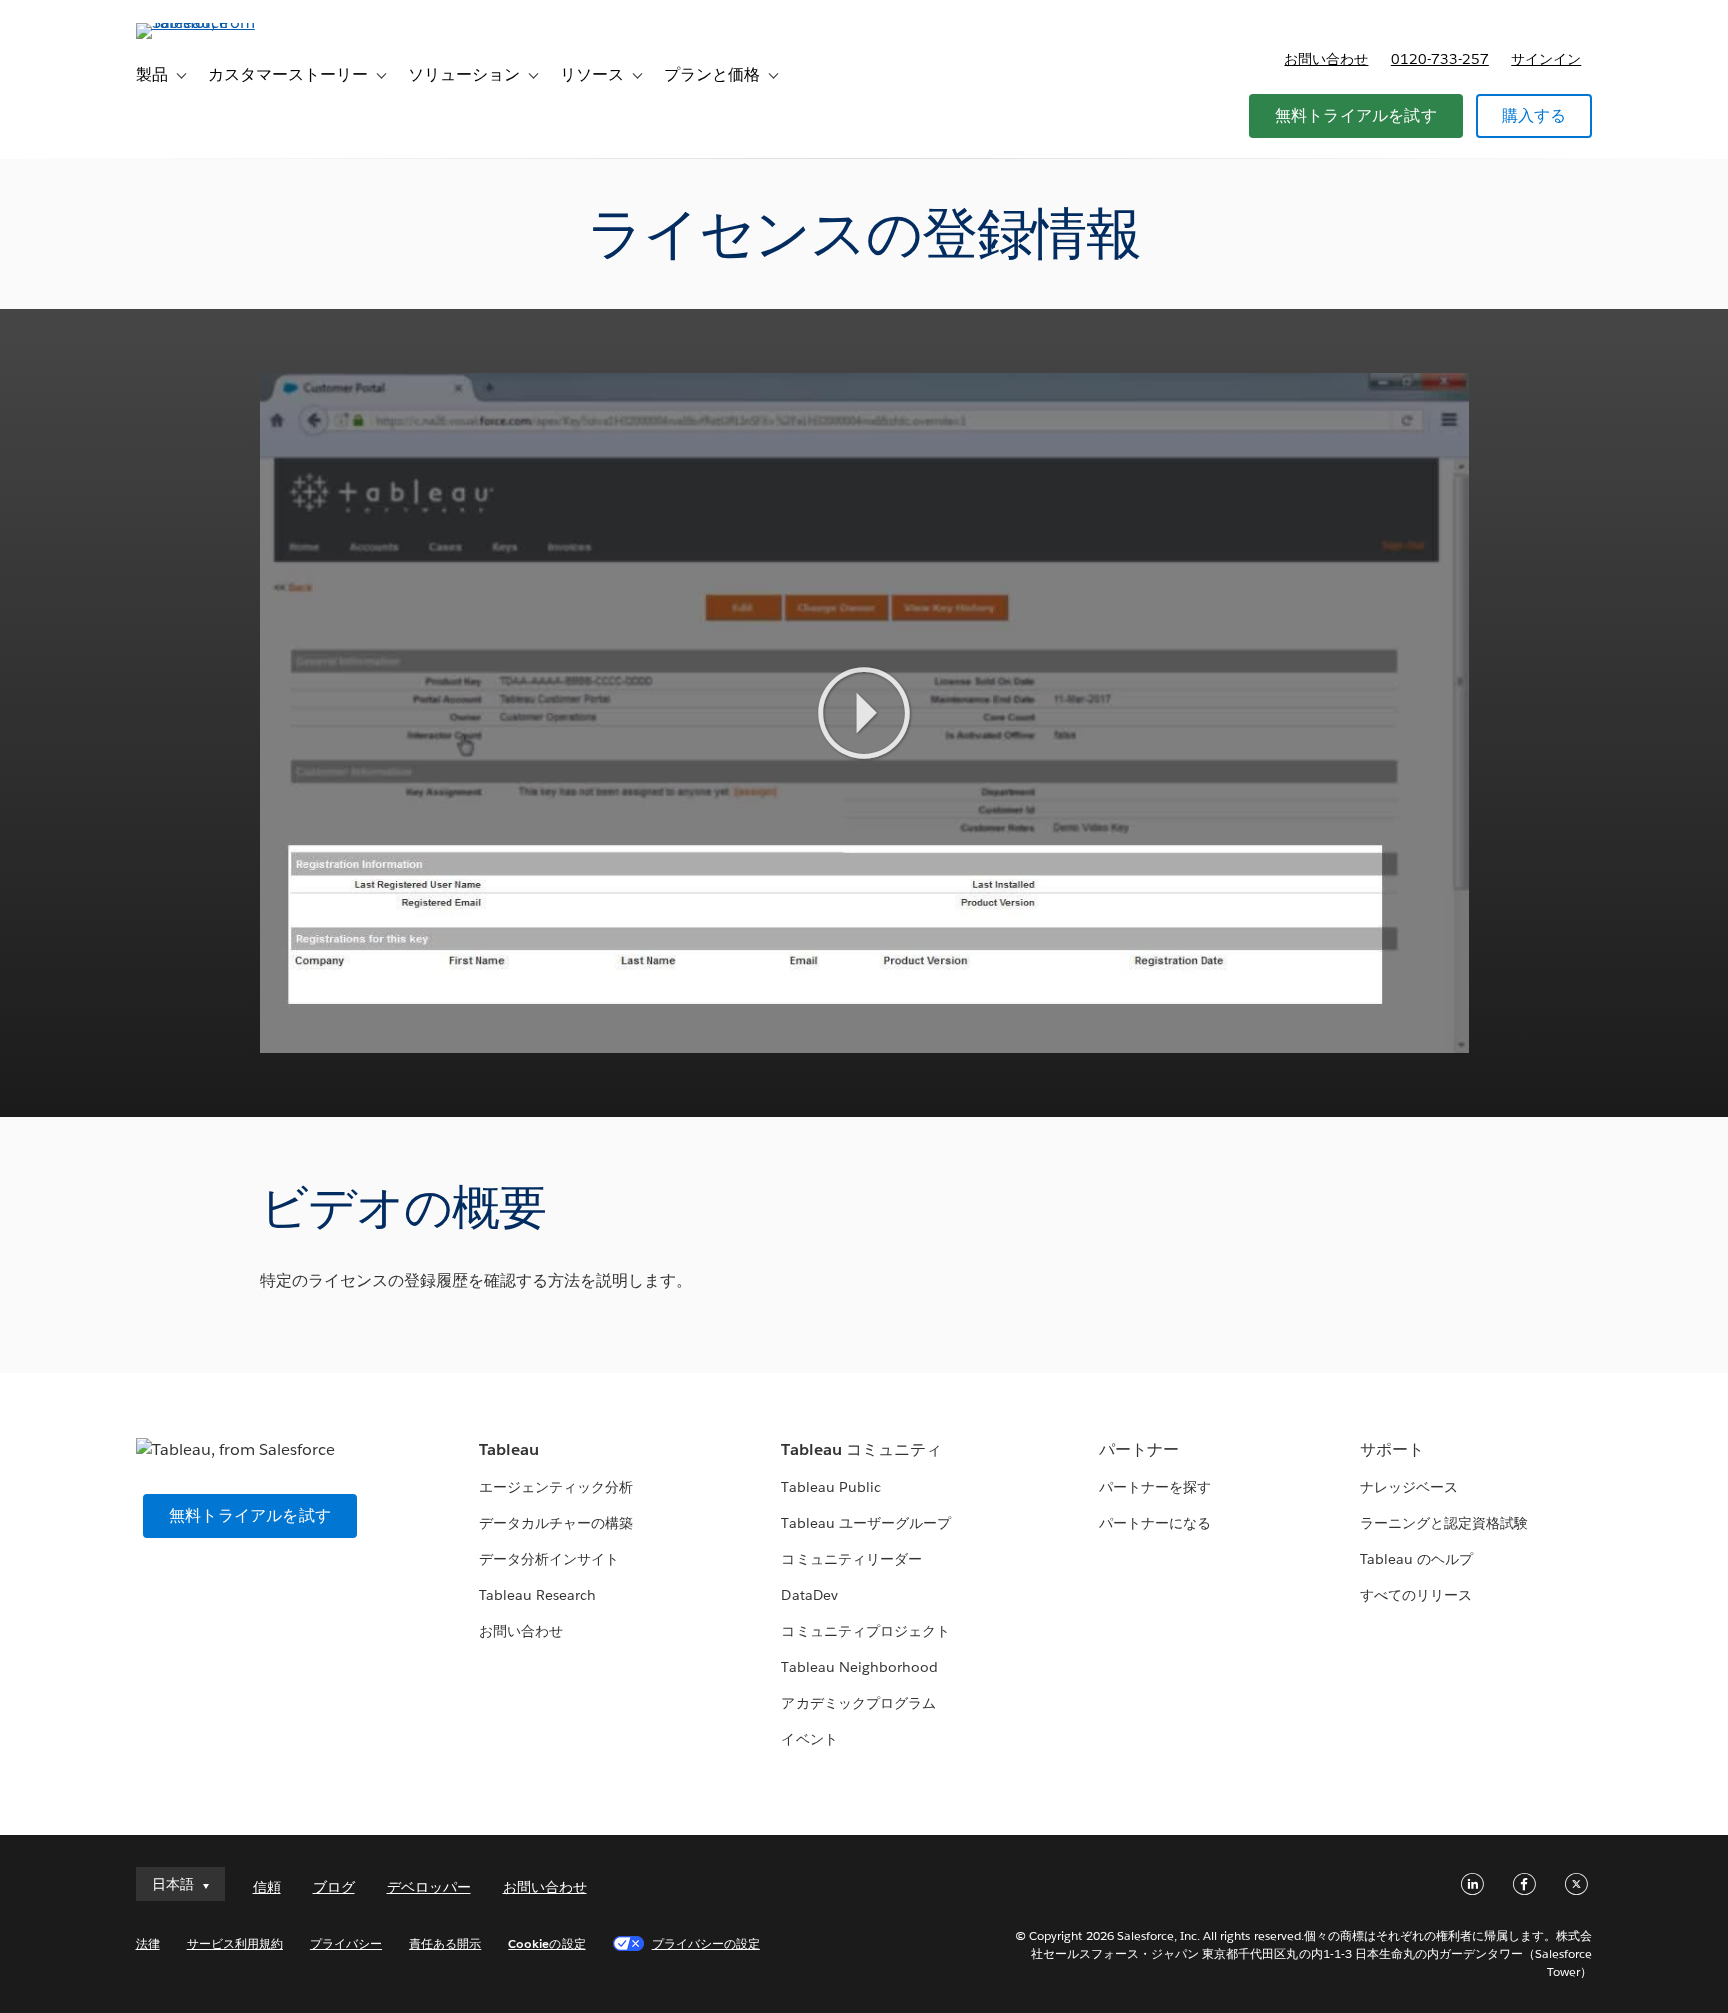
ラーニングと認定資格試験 (1444, 1523)
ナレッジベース (1409, 1487)
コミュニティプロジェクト (865, 1631)
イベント (809, 1739)
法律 (148, 1943)
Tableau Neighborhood (859, 1667)
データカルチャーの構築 (556, 1523)
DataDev (809, 1595)
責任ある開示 (445, 1943)
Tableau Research (537, 1595)
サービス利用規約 (235, 1943)
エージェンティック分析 (556, 1487)
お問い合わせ (1326, 59)
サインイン (1546, 59)
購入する (1534, 115)
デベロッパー (429, 1887)
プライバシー (346, 1943)
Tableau (509, 1449)
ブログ (334, 1887)
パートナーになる (1155, 1523)
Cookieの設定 (546, 1943)
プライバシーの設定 (706, 1943)
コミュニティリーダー (851, 1559)
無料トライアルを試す (1356, 115)
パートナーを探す (1155, 1487)
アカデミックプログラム (858, 1703)
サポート (1392, 1449)
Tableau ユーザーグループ (865, 1523)
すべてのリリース (1416, 1595)
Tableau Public (830, 1487)
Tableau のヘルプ (1416, 1559)
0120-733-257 (1440, 59)
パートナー (1139, 1449)
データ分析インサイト (549, 1559)
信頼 (267, 1887)
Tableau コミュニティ (861, 1449)
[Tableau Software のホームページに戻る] (221, 22)
